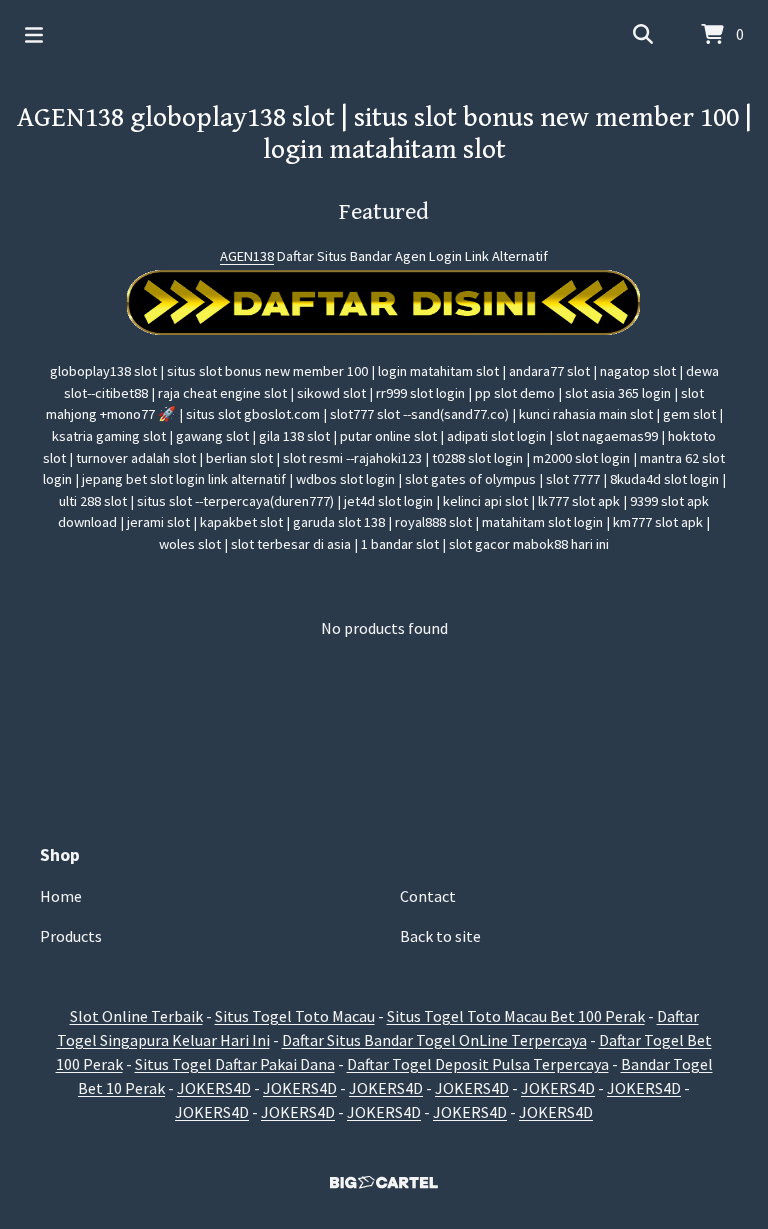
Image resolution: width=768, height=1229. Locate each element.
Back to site (440, 936)
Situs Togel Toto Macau (295, 1016)
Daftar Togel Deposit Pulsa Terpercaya (478, 1064)
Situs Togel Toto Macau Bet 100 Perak (516, 1016)
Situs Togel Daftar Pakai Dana (235, 1064)
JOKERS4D (214, 1088)
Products (71, 936)
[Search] (643, 35)
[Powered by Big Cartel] (384, 1182)
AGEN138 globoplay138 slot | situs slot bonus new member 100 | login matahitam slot (384, 134)
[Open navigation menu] (34, 35)
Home (61, 896)
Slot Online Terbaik (136, 1016)
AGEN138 (247, 256)
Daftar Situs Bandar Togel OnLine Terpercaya (434, 1040)
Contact (428, 896)
